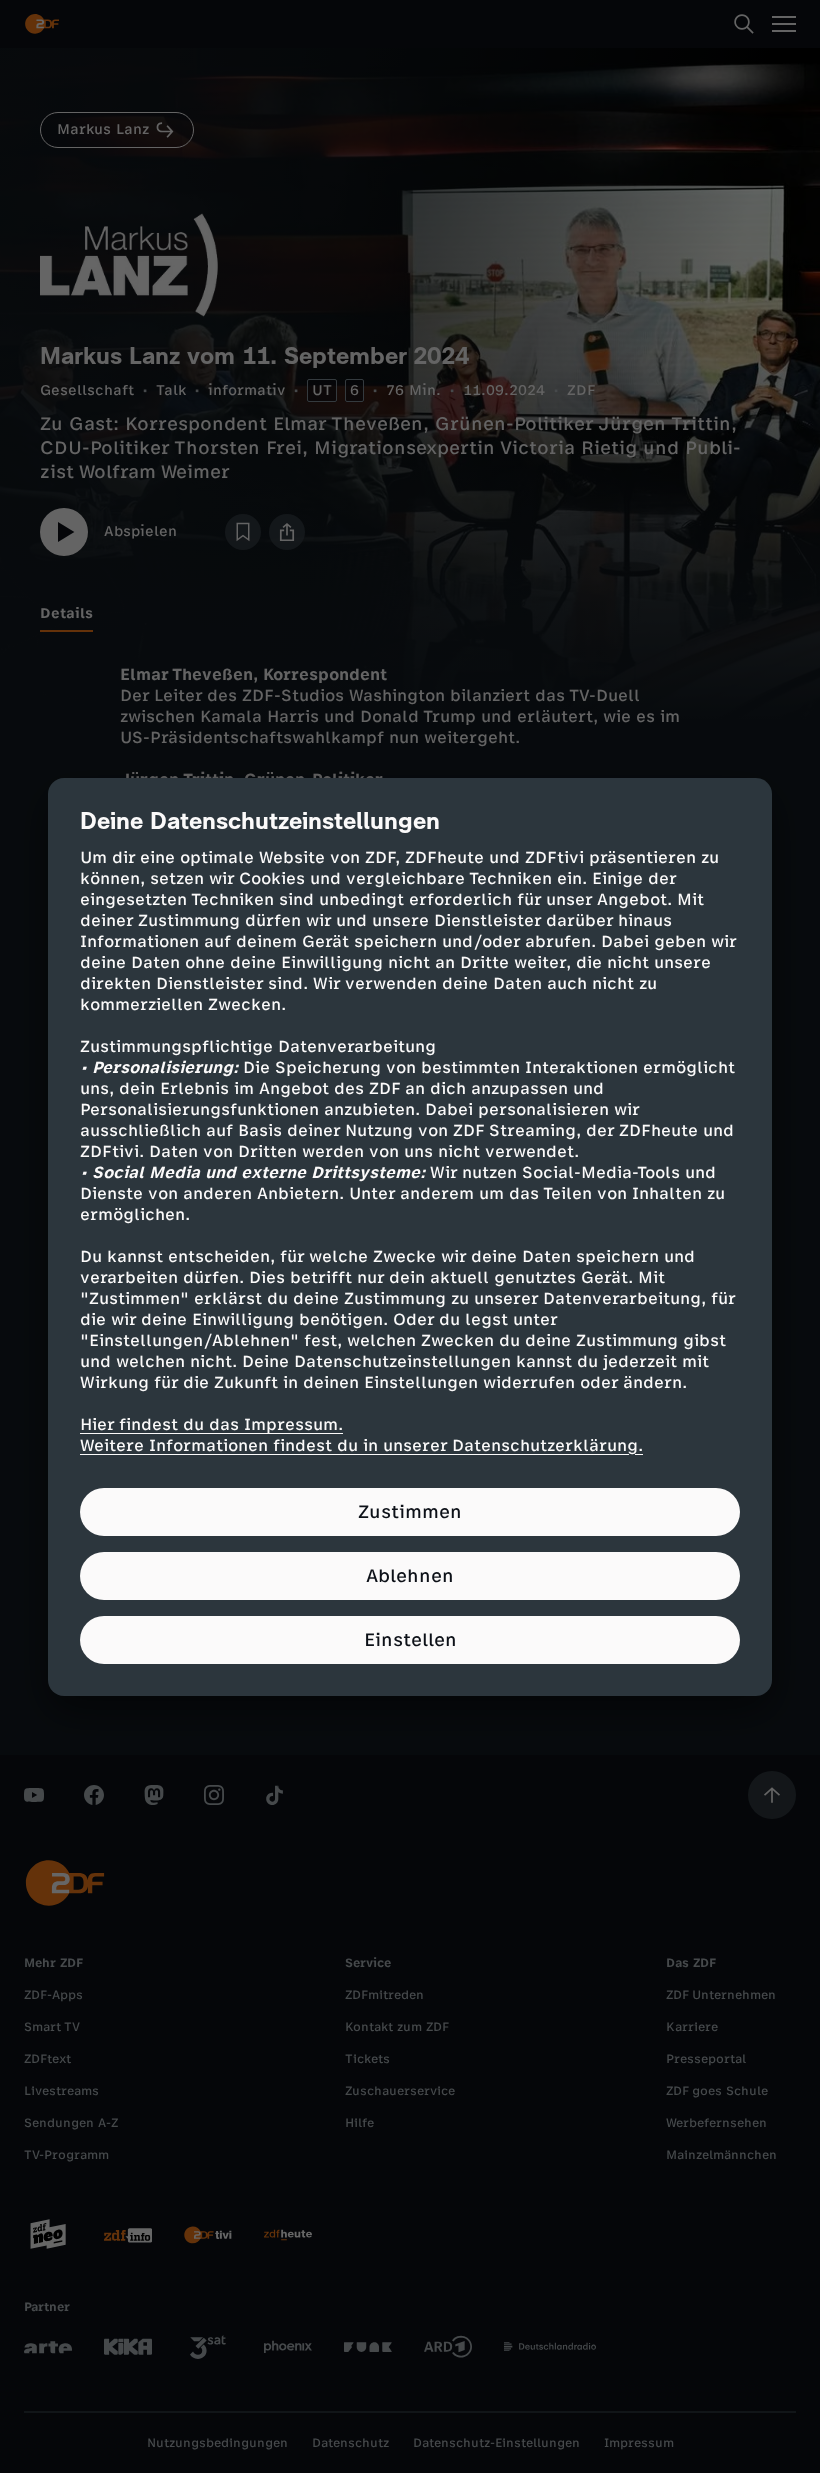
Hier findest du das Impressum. (211, 1424)
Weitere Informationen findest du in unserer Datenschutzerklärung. (361, 1445)
